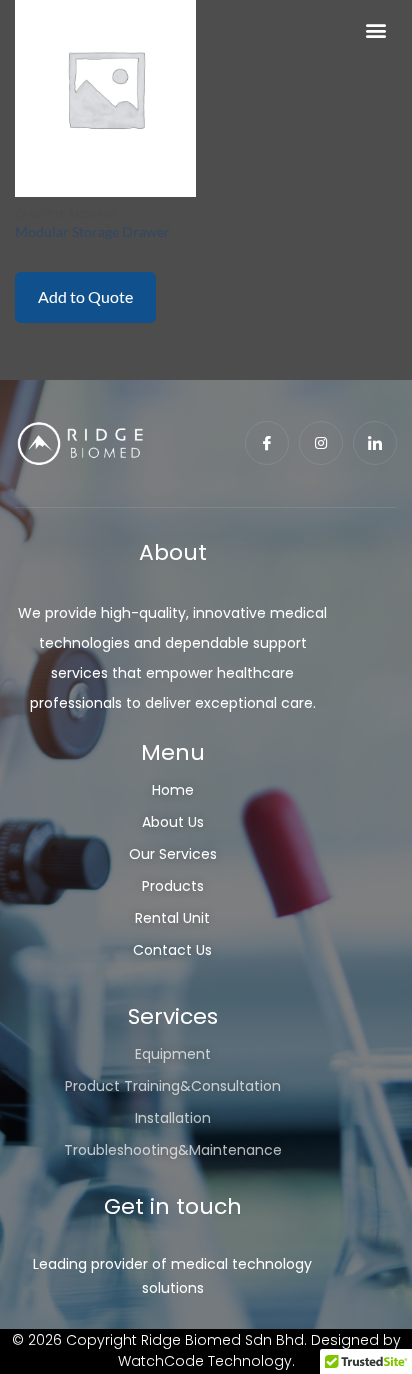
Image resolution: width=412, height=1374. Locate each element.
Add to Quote (85, 296)
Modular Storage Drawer (92, 232)
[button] (375, 30)
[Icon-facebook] (267, 443)
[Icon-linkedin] (375, 443)
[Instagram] (321, 443)
